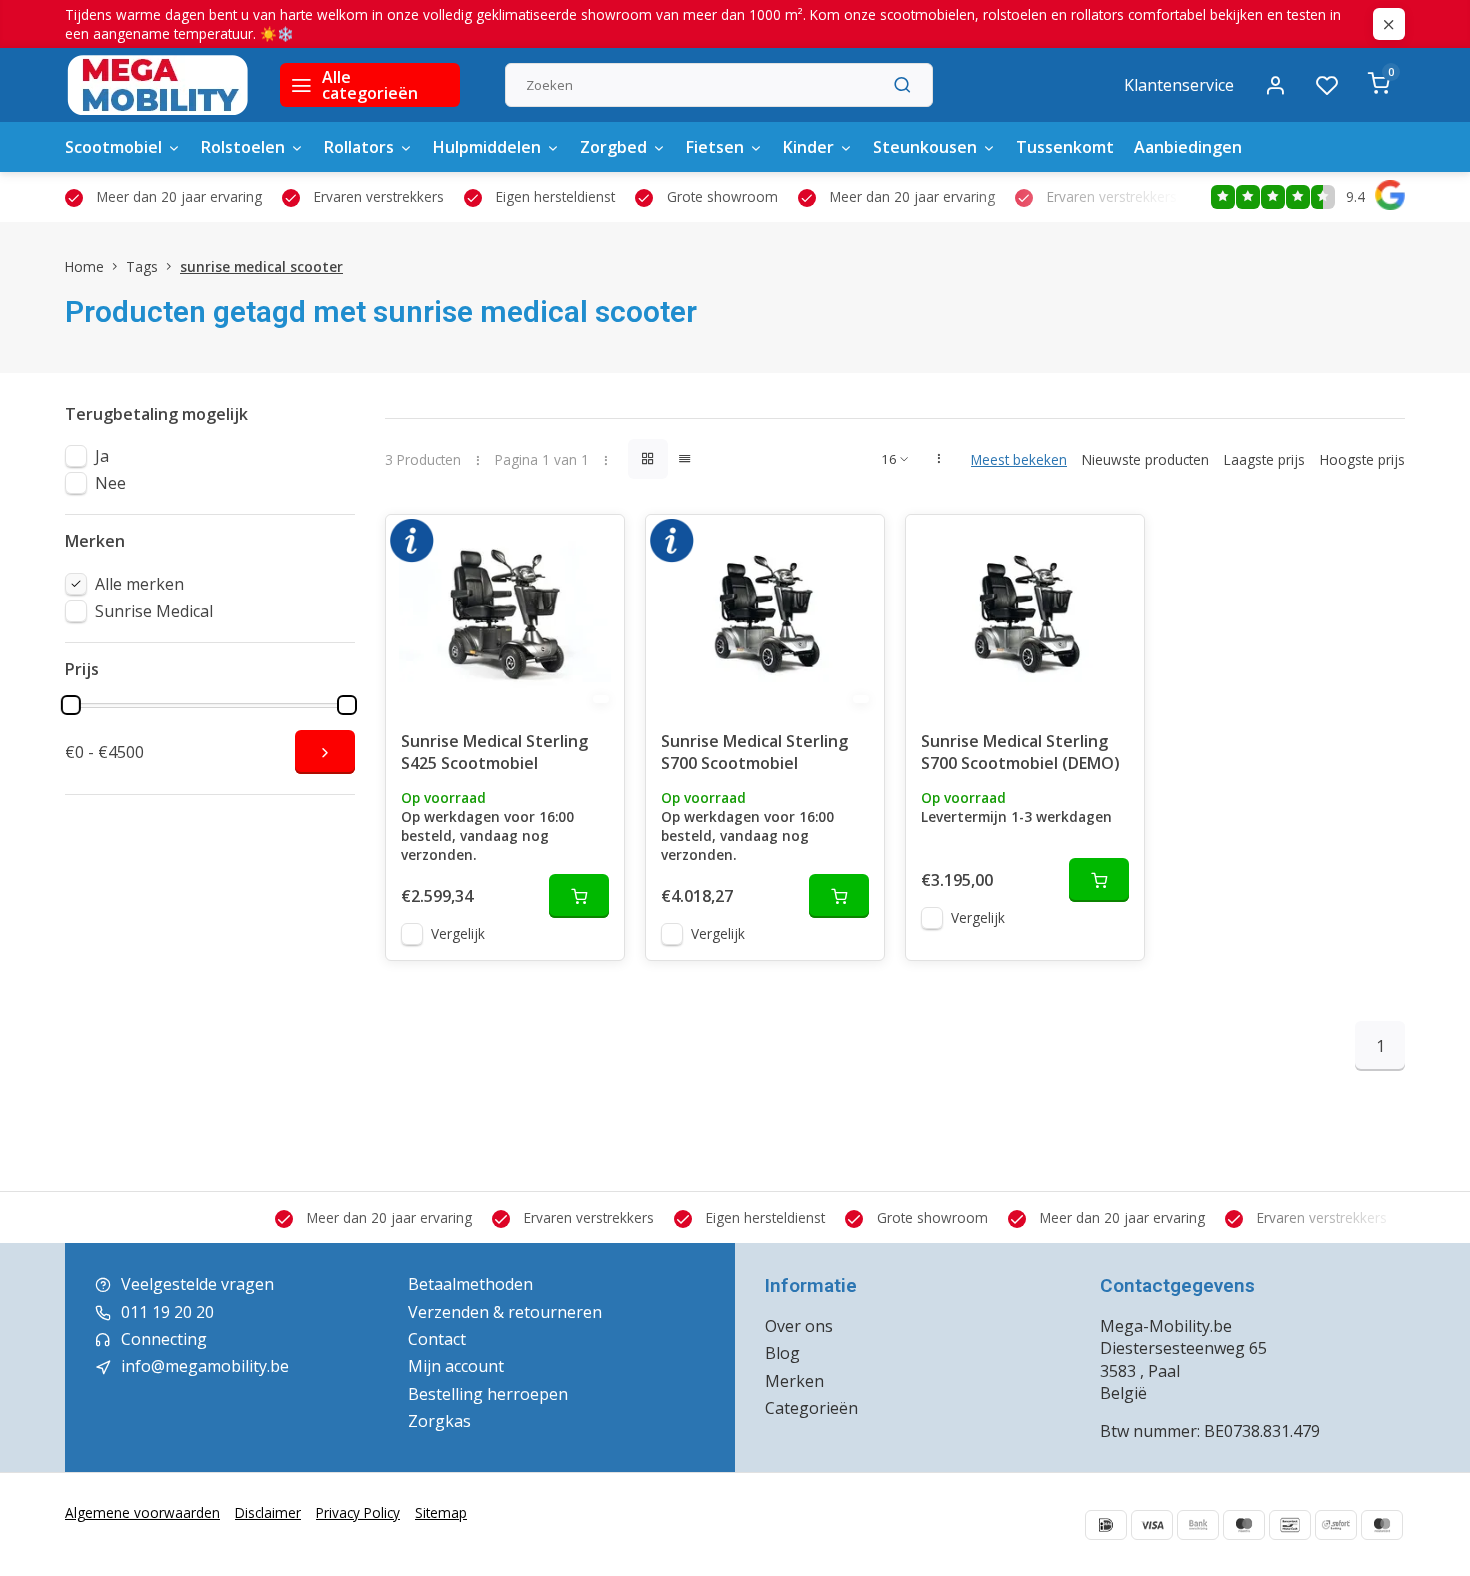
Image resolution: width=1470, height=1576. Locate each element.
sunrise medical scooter (261, 266)
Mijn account (456, 1366)
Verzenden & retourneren (505, 1312)
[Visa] (1152, 1525)
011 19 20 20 (167, 1312)
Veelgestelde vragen (197, 1284)
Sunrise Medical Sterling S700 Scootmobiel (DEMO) (1020, 752)
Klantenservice (1179, 85)
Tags (142, 266)
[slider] (71, 705)
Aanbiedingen (1188, 147)
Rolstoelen (243, 147)
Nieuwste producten (1145, 459)
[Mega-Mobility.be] (157, 85)
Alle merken (139, 584)
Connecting (164, 1339)
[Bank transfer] (1198, 1525)
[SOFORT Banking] (1336, 1525)
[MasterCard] (1382, 1525)
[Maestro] (1244, 1525)
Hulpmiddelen (487, 147)
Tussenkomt (1065, 147)
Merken (794, 1381)
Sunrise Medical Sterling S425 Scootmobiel (494, 752)
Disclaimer (268, 1512)
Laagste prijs (1264, 459)
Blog (782, 1353)
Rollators (359, 147)
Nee (110, 483)
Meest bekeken (1019, 459)
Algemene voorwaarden (142, 1512)
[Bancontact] (1290, 1525)
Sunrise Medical (154, 611)
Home (84, 266)
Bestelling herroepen (488, 1394)
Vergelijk (458, 933)
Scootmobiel (113, 147)
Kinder (808, 147)
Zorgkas (439, 1421)
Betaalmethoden (470, 1284)
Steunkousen (925, 147)
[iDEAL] (1106, 1525)
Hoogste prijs (1362, 459)
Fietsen (715, 147)
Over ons (799, 1326)
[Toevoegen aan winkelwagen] (579, 896)
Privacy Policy (358, 1512)
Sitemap (441, 1512)
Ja (102, 456)
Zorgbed (613, 147)
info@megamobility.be (205, 1366)
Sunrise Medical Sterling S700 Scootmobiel (754, 752)
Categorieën (811, 1408)
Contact (437, 1339)
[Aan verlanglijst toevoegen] (594, 545)
